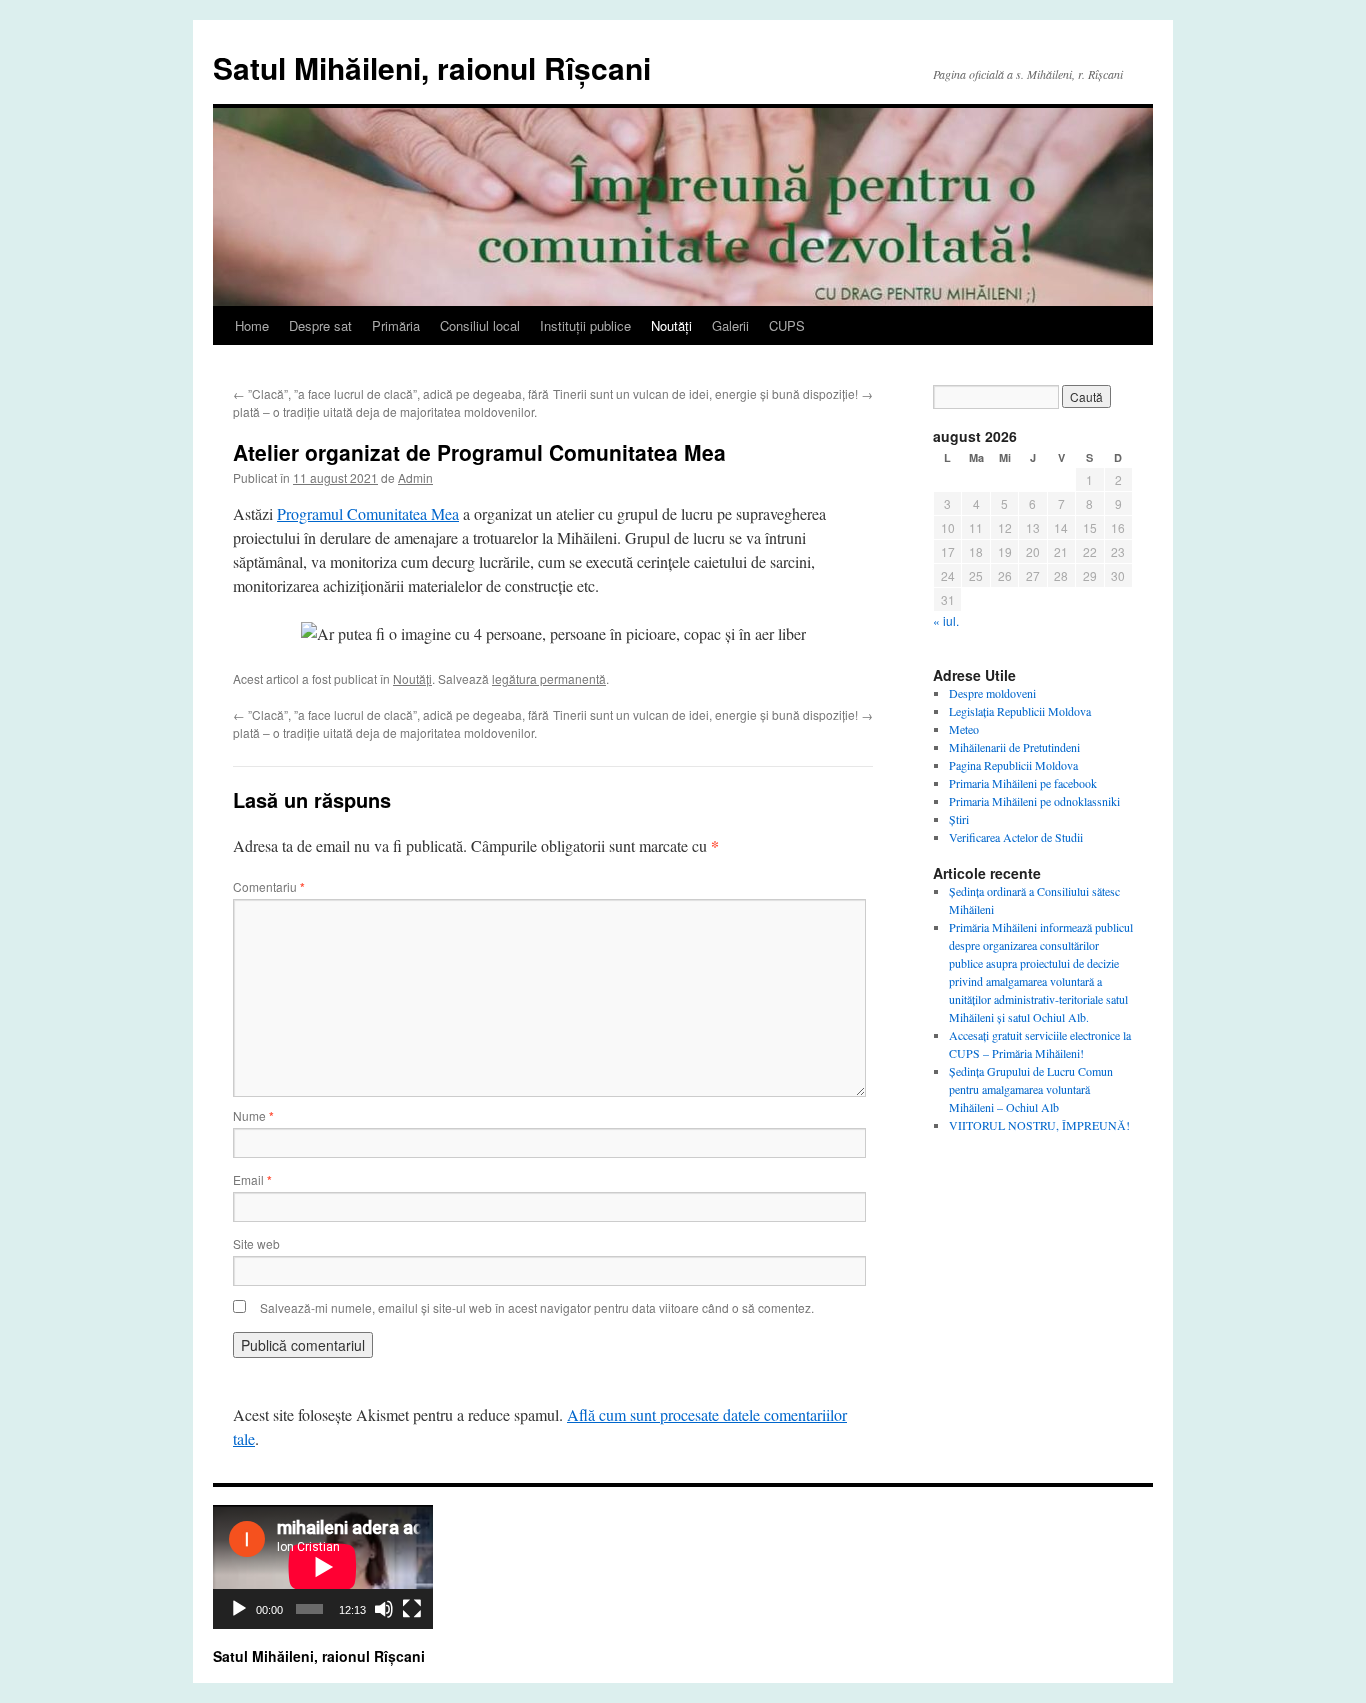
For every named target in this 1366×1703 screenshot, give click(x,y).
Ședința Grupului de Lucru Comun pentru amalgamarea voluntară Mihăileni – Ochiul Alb (1031, 1089)
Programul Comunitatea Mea (368, 513)
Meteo (964, 729)
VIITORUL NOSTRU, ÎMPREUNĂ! (1039, 1125)
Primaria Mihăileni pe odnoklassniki (1034, 801)
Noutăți (671, 325)
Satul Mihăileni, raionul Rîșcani (432, 67)
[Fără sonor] (384, 1609)
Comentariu (269, 886)
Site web (256, 1243)
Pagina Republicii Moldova (1013, 765)
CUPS (787, 325)
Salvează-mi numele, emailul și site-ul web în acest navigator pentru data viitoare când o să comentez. (537, 1307)
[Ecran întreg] (412, 1609)
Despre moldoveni (992, 693)
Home (252, 325)
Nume (253, 1115)
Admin (415, 477)
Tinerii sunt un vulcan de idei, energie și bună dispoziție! (713, 393)
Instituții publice (585, 325)
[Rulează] (239, 1609)
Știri (959, 819)
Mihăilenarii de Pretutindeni (1014, 747)
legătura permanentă (549, 678)
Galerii (730, 325)
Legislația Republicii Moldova (1020, 711)
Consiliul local (480, 325)
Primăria (396, 325)
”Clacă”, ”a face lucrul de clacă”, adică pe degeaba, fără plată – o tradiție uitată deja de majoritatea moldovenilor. (391, 402)
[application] (323, 1567)
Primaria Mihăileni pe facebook (1023, 783)
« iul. (946, 620)
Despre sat (320, 325)
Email (252, 1179)
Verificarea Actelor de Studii (1016, 837)
